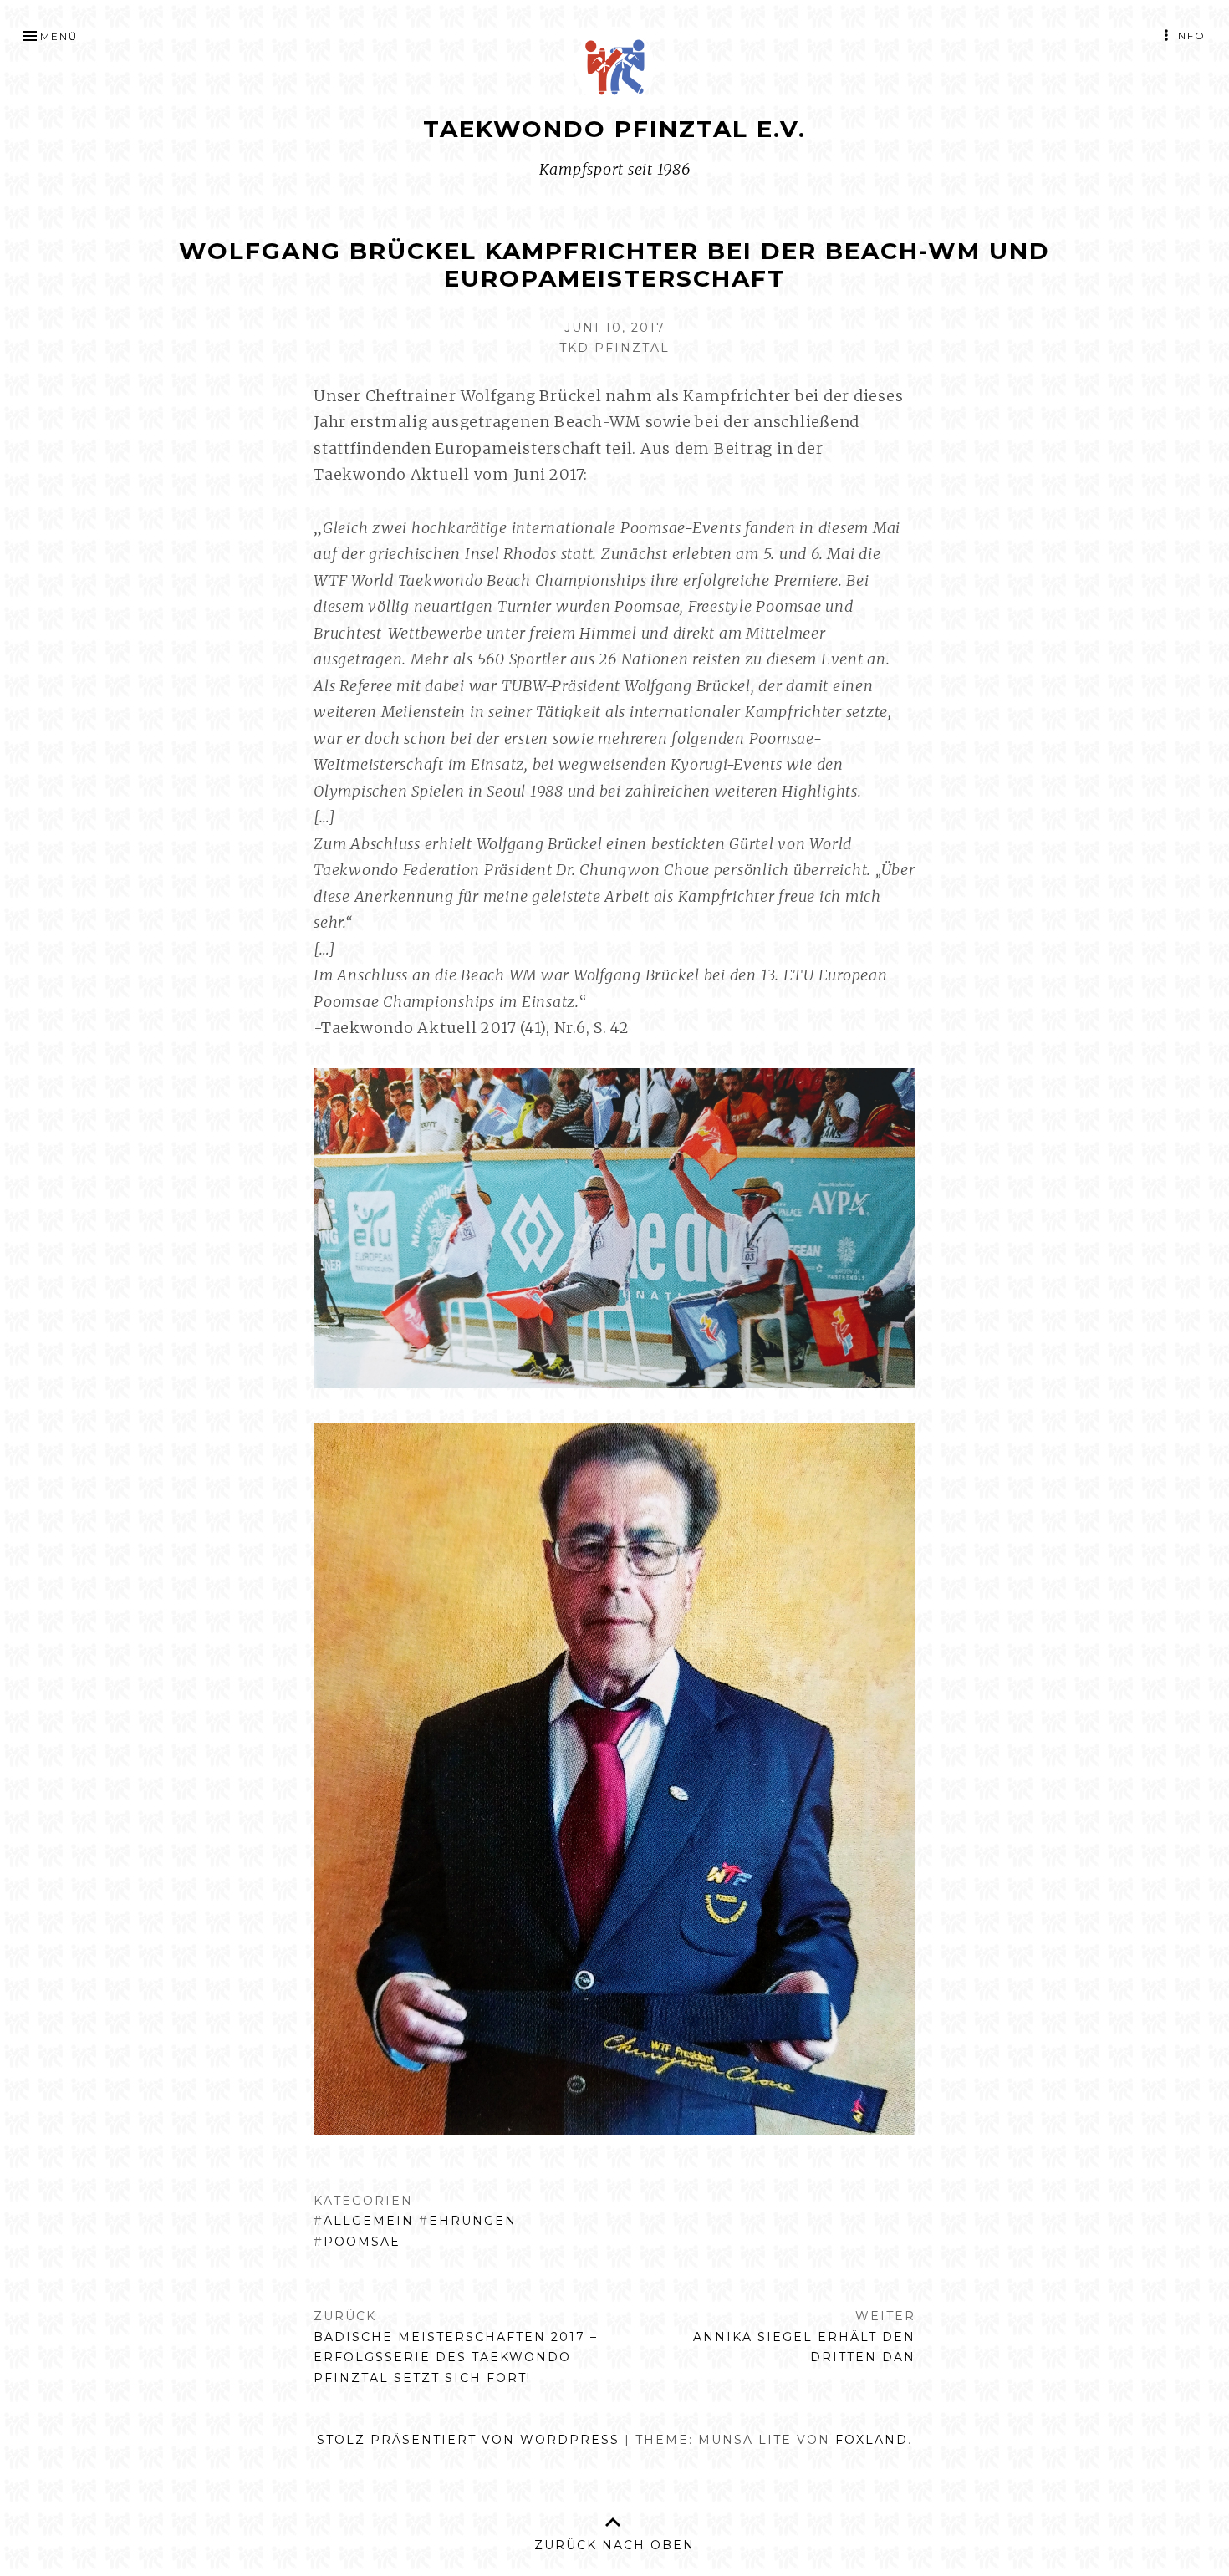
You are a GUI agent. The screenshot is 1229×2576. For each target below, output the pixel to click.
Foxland (872, 2440)
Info (1190, 36)
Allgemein (369, 2221)
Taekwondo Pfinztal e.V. (614, 129)
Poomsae (362, 2242)
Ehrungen (473, 2221)
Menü (59, 36)
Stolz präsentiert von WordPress (468, 2440)
